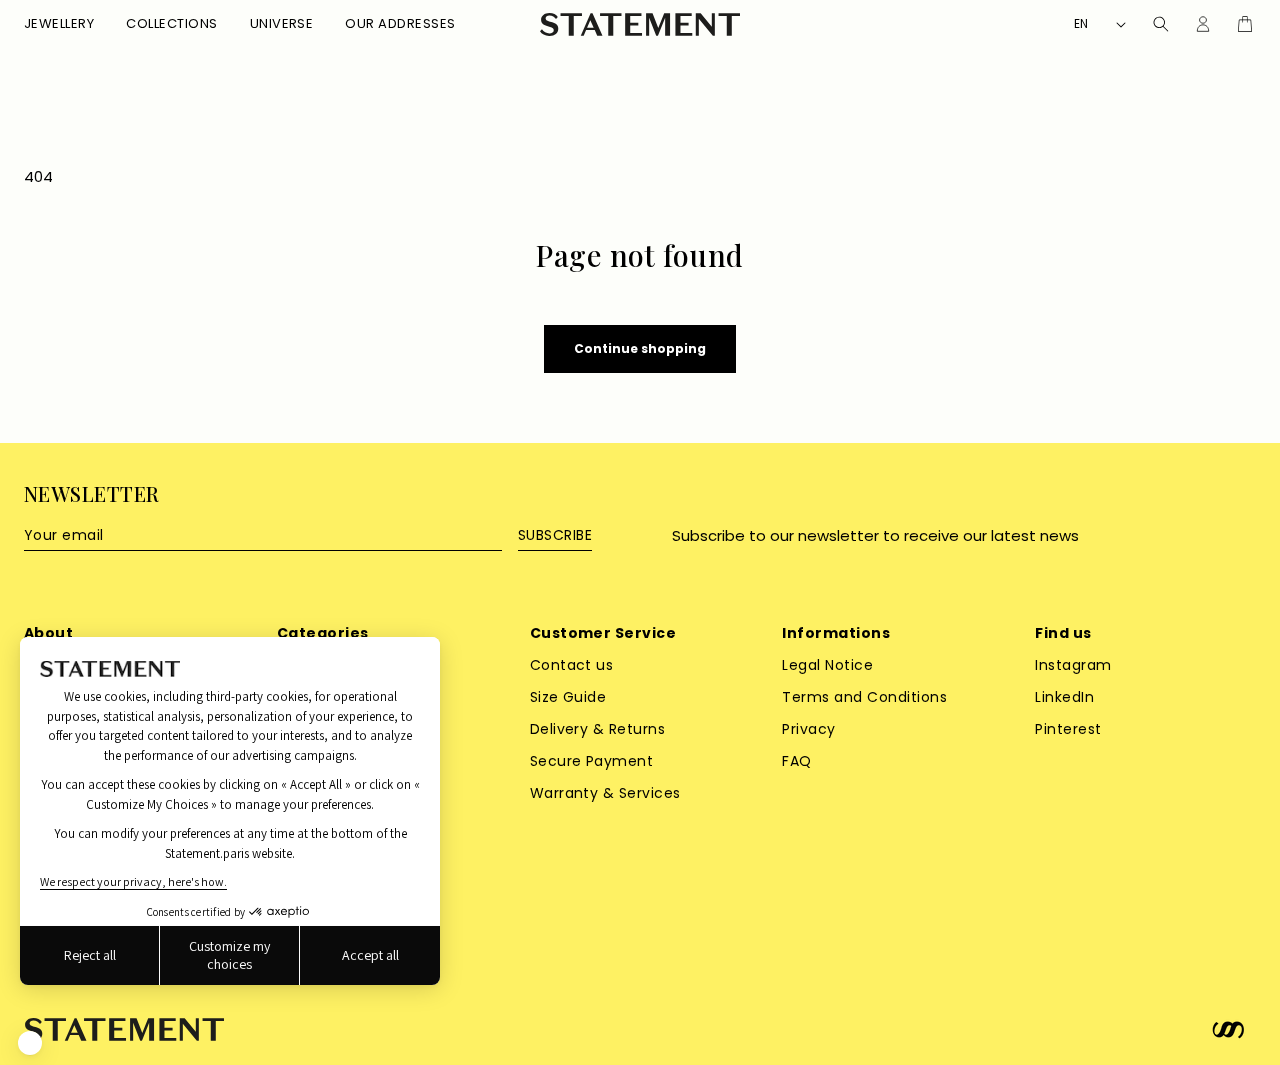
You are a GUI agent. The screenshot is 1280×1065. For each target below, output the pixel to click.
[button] (59, 24)
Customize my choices (229, 955)
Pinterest (1068, 729)
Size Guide (568, 697)
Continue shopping (640, 348)
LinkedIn (1064, 697)
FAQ (796, 761)
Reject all (90, 955)
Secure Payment (592, 761)
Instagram (1073, 665)
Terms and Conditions (864, 697)
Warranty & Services (605, 793)
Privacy (808, 729)
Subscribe (555, 535)
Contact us (572, 665)
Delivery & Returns (598, 729)
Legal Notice (827, 665)
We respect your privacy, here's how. (133, 881)
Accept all (370, 955)
